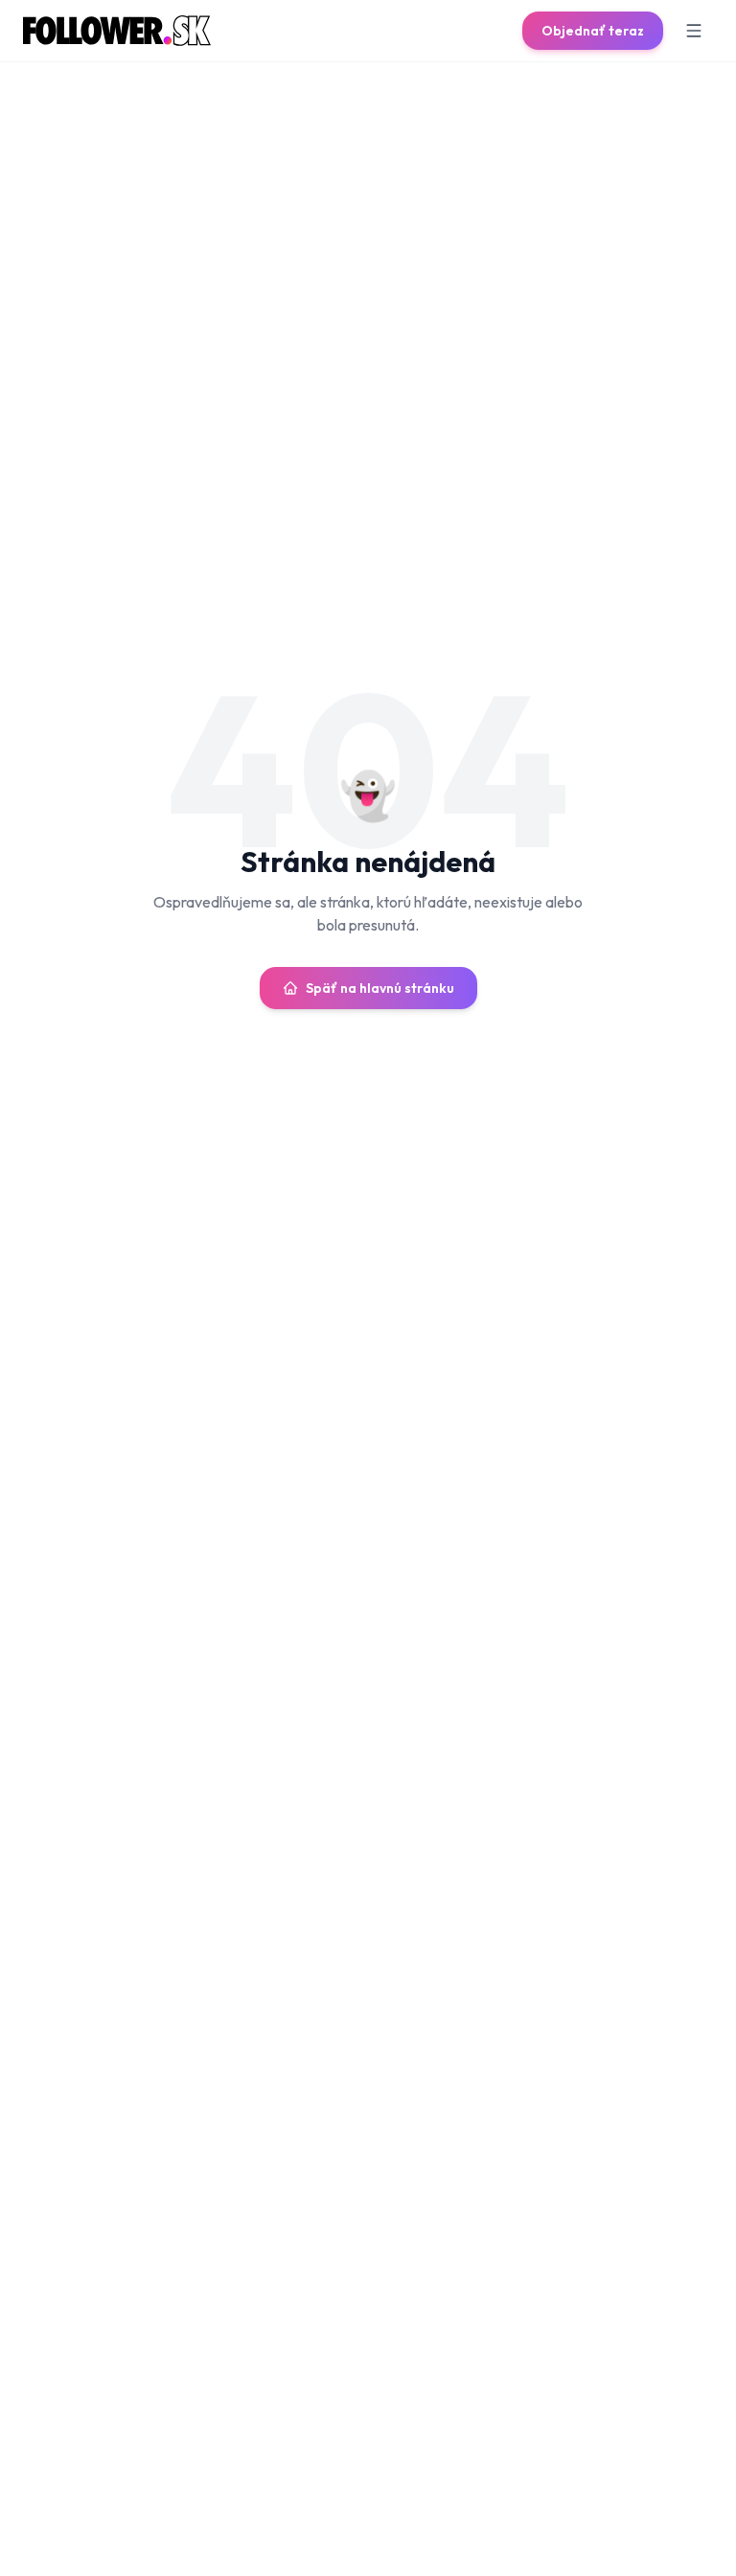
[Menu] (694, 31)
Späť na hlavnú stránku (380, 988)
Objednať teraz (593, 31)
